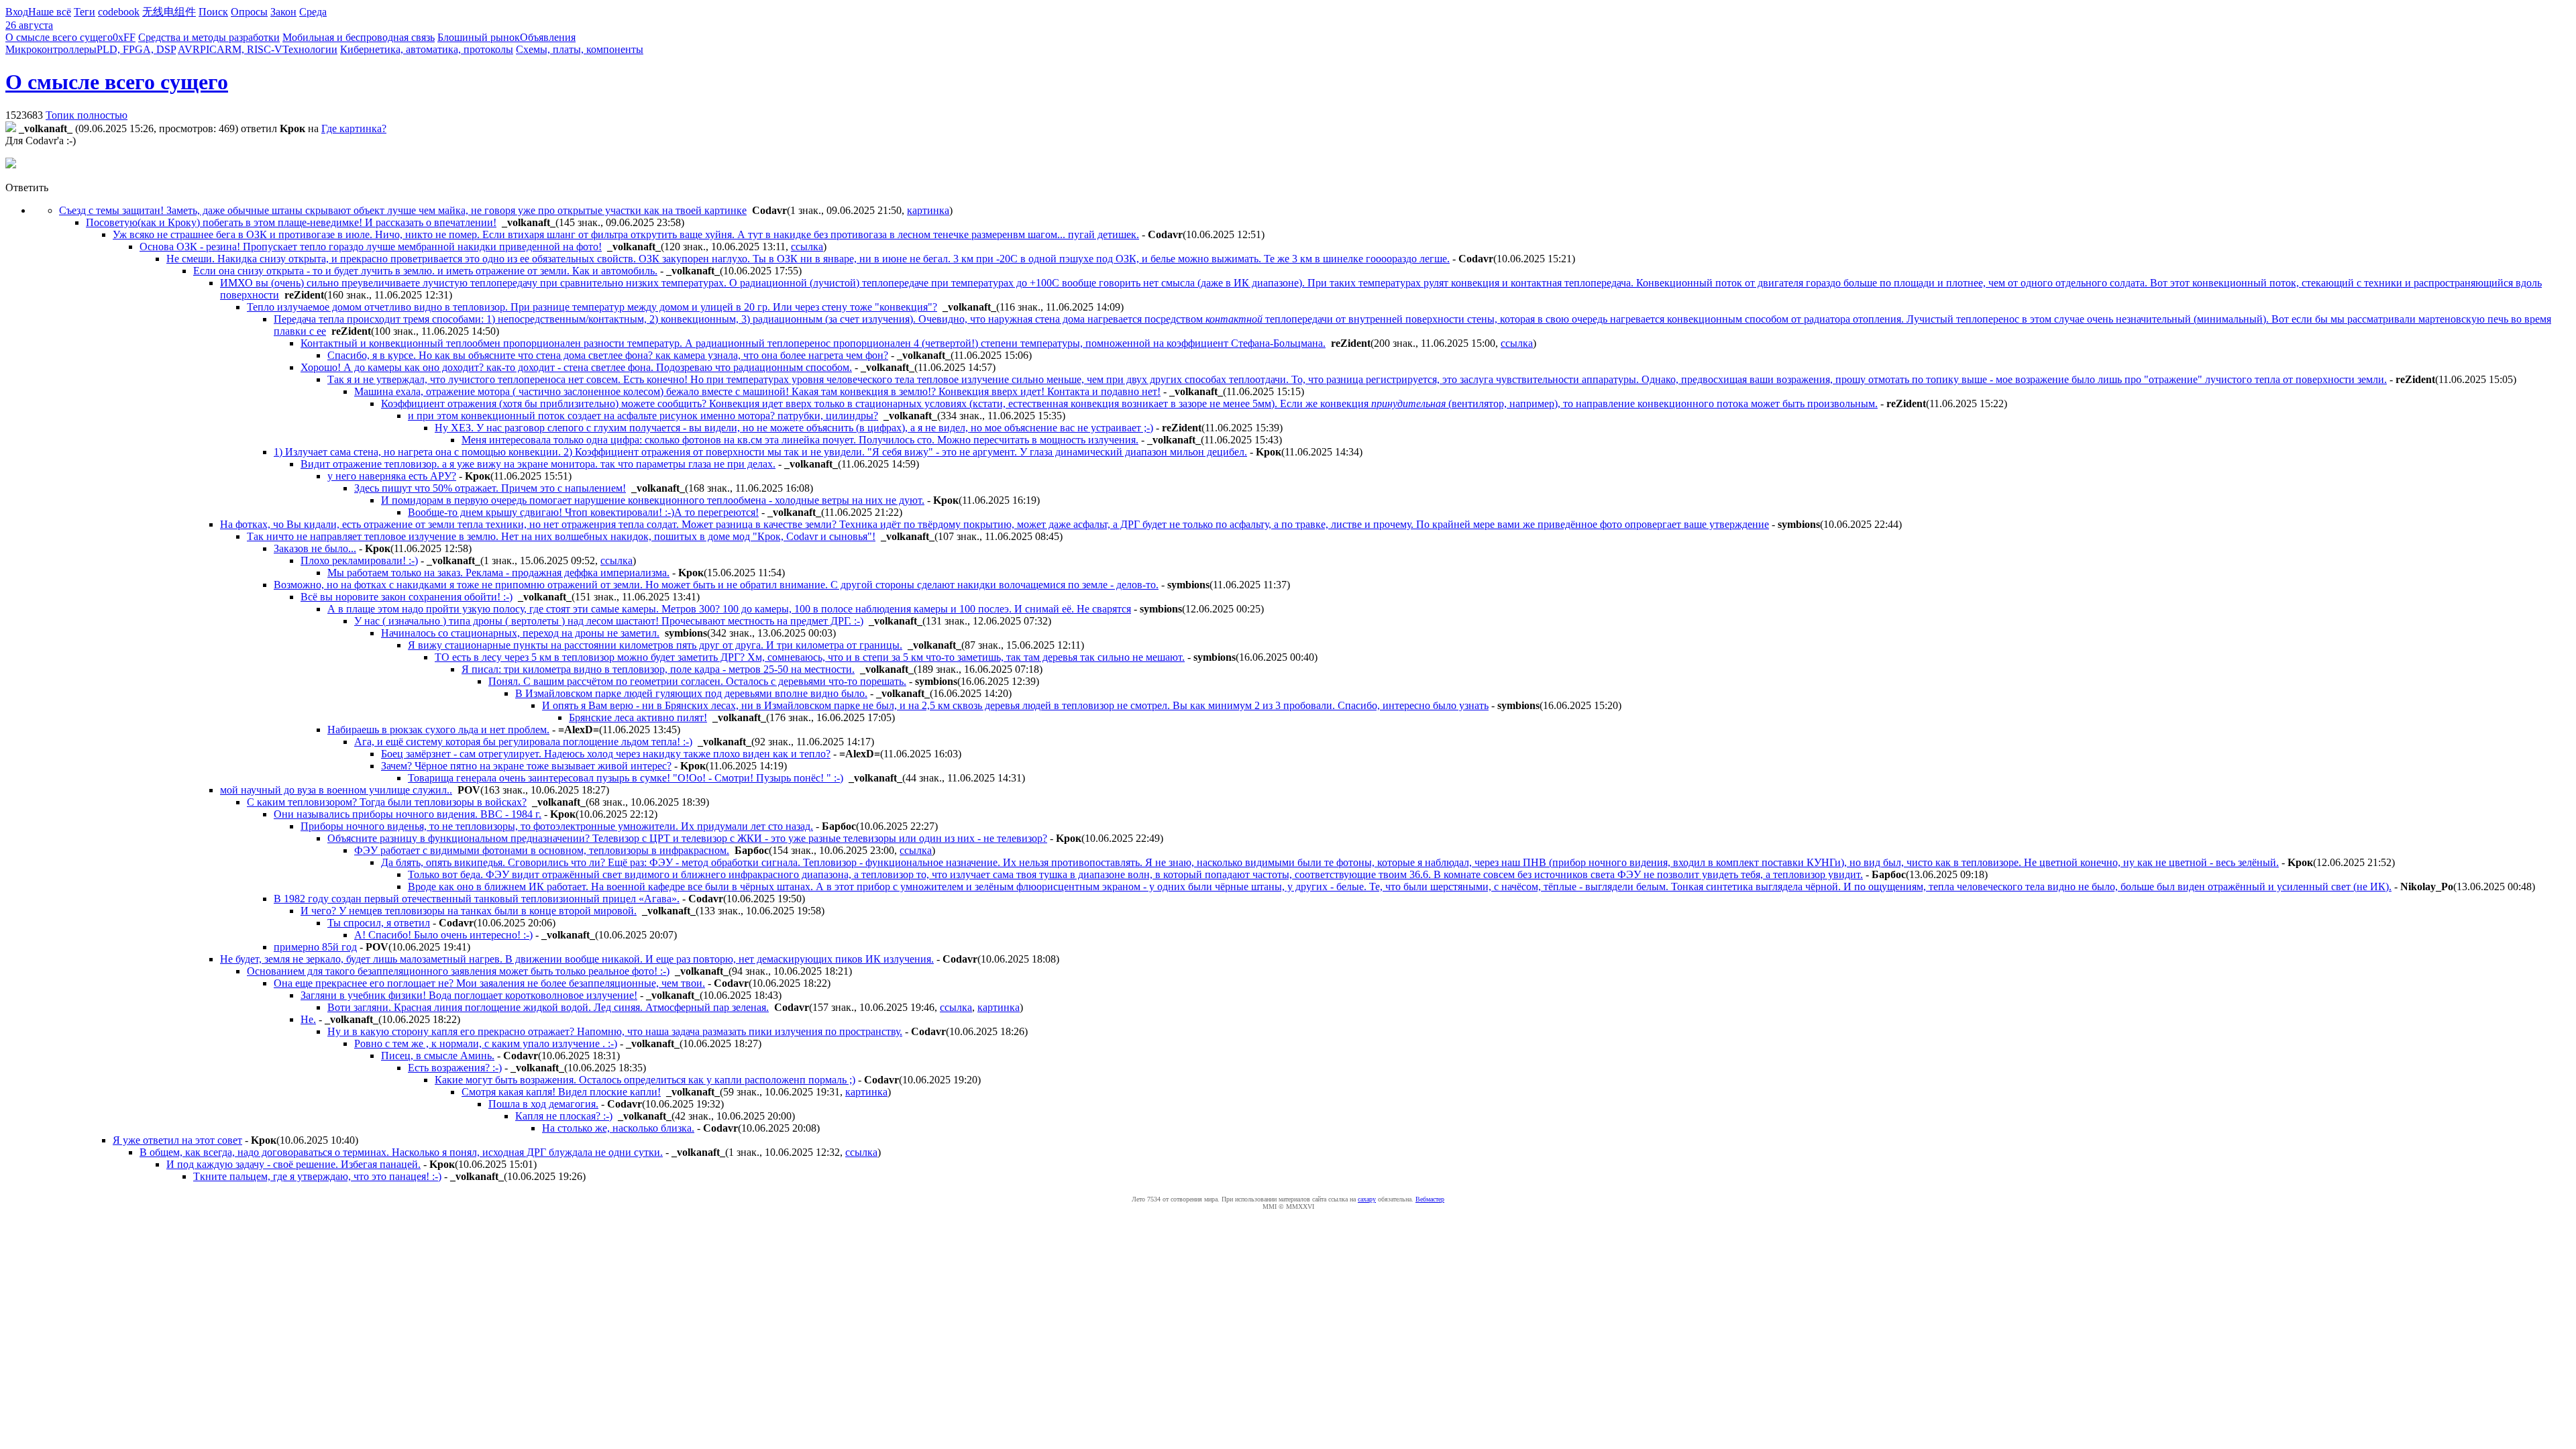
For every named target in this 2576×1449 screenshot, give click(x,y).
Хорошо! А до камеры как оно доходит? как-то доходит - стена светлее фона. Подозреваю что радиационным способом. (576, 367)
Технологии (310, 49)
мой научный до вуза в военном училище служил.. (336, 790)
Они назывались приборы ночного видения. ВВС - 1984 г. (408, 814)
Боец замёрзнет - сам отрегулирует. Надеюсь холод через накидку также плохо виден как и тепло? (606, 754)
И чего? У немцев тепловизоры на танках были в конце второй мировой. (469, 911)
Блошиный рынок (479, 37)
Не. (308, 1019)
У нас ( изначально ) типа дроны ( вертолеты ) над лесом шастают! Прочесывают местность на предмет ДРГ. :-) (609, 621)
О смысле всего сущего (59, 37)
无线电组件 (169, 12)
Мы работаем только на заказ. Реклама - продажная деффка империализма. (498, 573)
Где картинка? (354, 128)
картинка (928, 210)
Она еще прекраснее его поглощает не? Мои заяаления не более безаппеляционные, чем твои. (489, 983)
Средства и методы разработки (209, 37)
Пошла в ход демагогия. (543, 1104)
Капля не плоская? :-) (564, 1116)
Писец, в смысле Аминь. (438, 1056)
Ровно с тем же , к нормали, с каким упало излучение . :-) (486, 1043)
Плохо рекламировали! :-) (359, 560)
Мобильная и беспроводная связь (359, 37)
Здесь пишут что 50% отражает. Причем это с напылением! (490, 488)
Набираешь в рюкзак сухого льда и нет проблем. (438, 730)
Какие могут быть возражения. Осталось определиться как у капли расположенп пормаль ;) (645, 1080)
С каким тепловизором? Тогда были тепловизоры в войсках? (387, 802)
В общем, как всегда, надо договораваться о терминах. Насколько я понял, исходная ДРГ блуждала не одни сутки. (401, 1152)
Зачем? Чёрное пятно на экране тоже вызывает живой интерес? (526, 766)
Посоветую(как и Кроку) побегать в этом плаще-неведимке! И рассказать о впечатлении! (291, 222)
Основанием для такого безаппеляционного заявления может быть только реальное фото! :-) (458, 971)
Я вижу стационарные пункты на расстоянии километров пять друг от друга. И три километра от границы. (655, 645)
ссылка (807, 247)
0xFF (124, 37)
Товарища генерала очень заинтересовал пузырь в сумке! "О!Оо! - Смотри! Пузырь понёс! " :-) (626, 778)
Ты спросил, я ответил (379, 923)
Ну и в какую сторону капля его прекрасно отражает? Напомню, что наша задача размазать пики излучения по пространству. (615, 1031)
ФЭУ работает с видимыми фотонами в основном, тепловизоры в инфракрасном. (542, 850)
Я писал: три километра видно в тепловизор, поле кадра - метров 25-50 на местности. (658, 669)
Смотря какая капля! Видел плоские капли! (561, 1092)
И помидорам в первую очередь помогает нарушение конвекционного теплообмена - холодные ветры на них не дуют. (653, 500)
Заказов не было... (315, 548)
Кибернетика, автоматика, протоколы (427, 49)
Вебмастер (1430, 1199)
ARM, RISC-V (250, 49)
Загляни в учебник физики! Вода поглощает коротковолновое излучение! (469, 995)
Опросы (249, 12)
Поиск (213, 12)
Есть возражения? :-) (455, 1068)
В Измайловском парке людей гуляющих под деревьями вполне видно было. (691, 693)
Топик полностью (87, 115)
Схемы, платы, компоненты (580, 49)
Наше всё (50, 12)
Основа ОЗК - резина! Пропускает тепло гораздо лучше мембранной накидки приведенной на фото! (371, 247)
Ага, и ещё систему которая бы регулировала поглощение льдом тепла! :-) (523, 742)
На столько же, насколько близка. (618, 1128)
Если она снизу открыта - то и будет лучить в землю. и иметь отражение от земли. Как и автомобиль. (425, 271)
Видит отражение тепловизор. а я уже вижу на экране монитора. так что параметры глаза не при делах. (538, 464)
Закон (283, 12)
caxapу (1367, 1199)
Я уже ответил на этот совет (177, 1140)
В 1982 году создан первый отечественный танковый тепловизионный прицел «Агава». (477, 899)
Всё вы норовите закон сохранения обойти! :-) (407, 597)
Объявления (548, 37)
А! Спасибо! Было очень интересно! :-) (443, 935)
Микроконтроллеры (51, 49)
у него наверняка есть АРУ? (392, 476)
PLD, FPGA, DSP (136, 49)
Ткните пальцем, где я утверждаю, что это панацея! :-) (317, 1176)
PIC (208, 49)
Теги (85, 12)
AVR (189, 49)
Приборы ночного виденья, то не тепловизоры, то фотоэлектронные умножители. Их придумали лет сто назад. (557, 826)
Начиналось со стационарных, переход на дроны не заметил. (520, 633)
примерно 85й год (315, 947)
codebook (119, 12)
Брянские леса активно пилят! (638, 717)
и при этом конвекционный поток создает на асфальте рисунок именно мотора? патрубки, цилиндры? (643, 416)
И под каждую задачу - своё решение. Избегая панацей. (293, 1164)
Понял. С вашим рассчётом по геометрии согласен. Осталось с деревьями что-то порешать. (697, 681)
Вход (17, 12)
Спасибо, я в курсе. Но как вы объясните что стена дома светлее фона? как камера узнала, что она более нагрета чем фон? (608, 355)
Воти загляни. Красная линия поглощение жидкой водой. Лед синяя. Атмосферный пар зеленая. (548, 1007)
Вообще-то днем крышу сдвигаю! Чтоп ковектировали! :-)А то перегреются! (583, 512)
